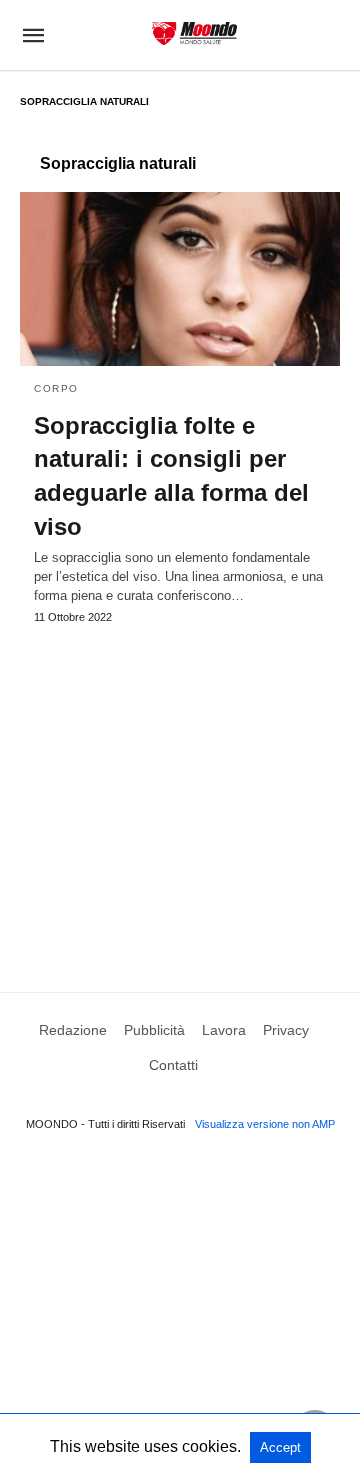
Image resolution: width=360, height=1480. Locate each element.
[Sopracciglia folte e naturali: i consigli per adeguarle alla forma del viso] (180, 279)
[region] (180, 789)
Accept (280, 1447)
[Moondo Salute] (194, 33)
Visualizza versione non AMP (265, 1124)
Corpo (56, 388)
